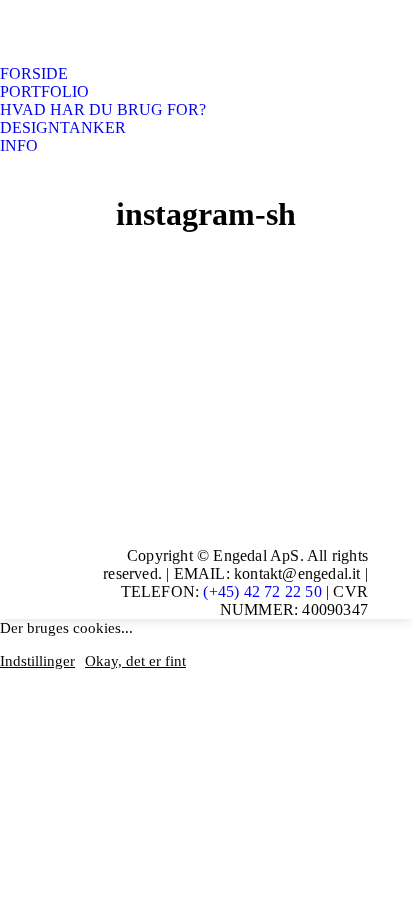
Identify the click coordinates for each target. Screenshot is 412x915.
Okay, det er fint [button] (135, 661)
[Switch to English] (25, 173)
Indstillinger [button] (37, 661)
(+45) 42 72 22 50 (262, 591)
